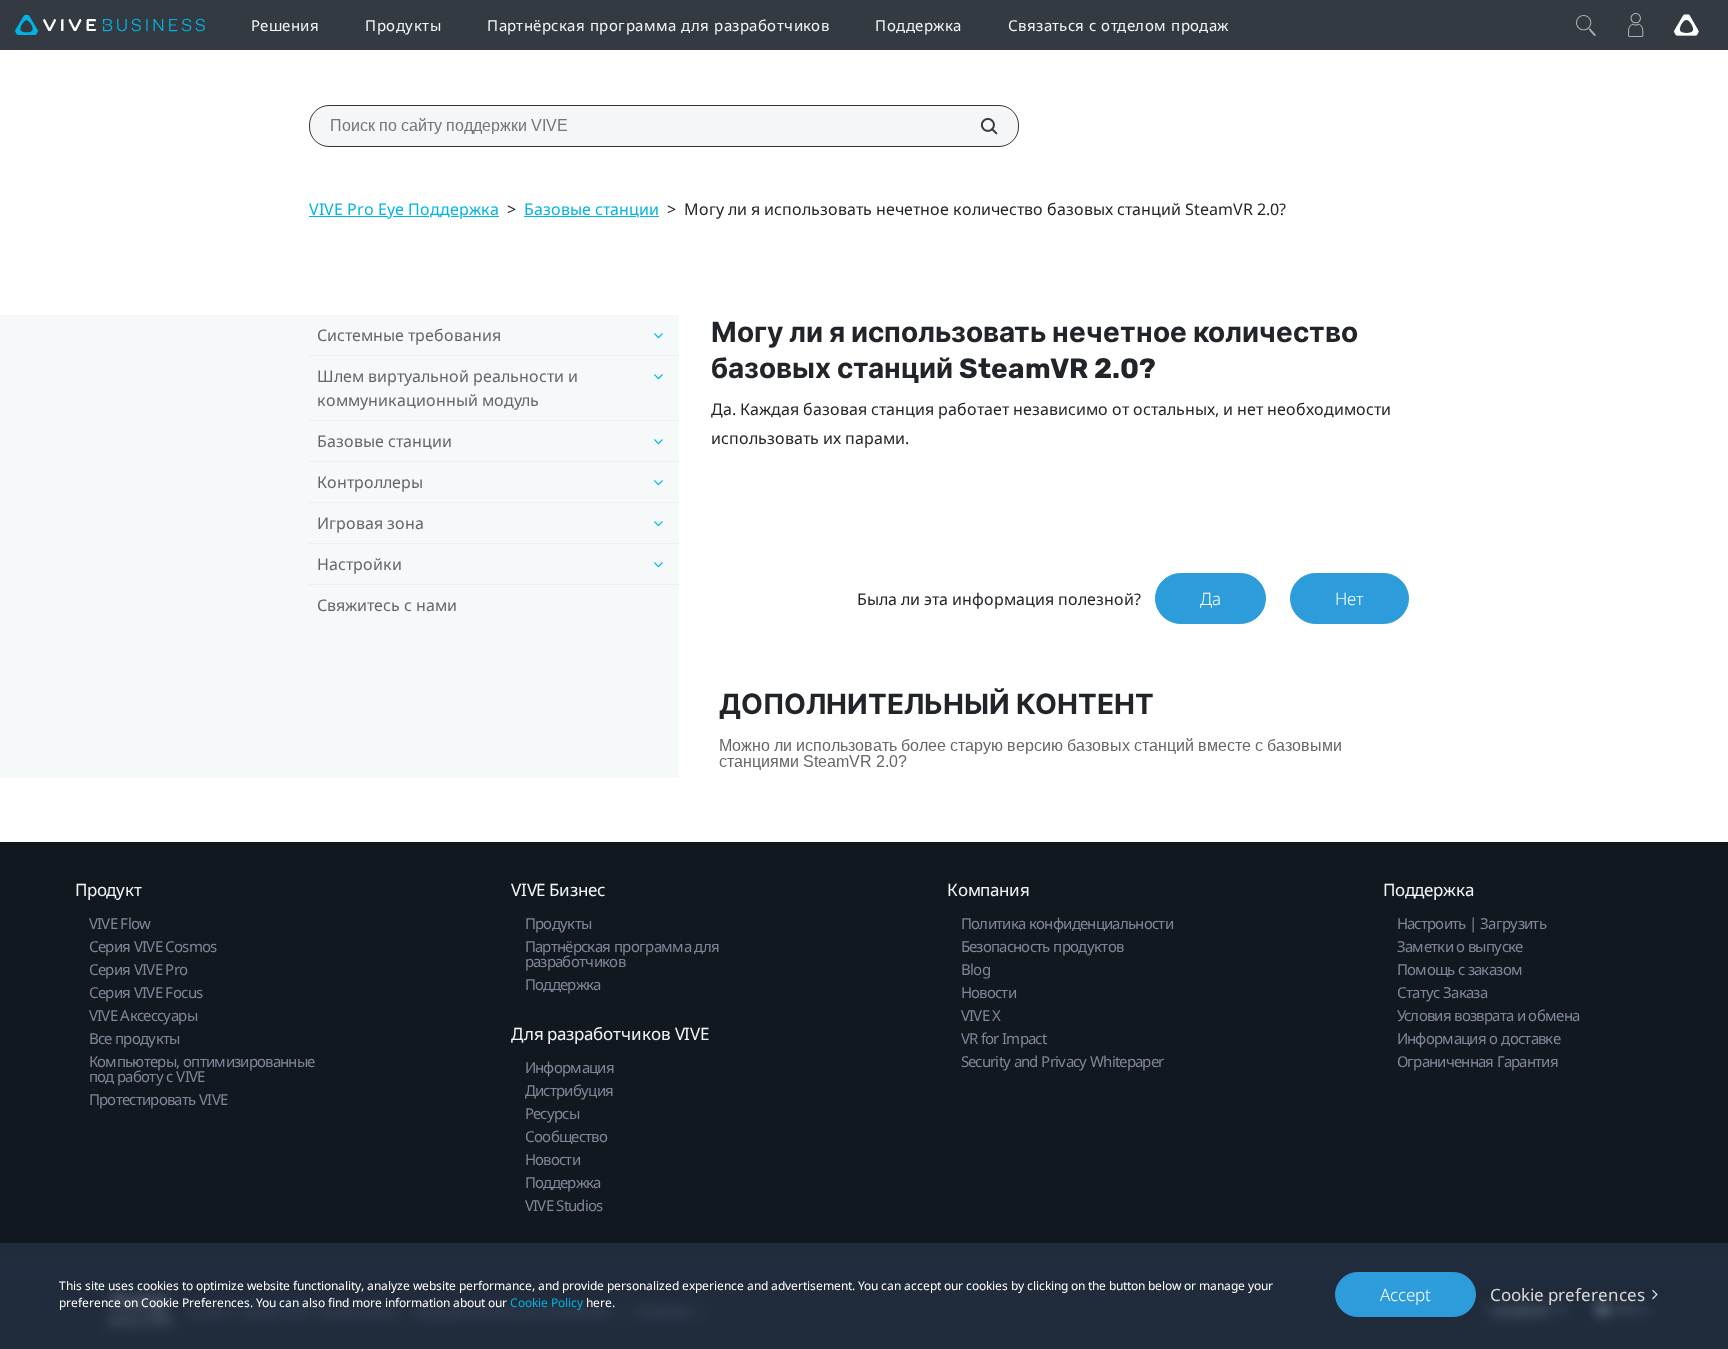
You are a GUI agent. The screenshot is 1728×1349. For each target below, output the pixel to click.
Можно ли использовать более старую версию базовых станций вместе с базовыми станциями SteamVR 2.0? (1030, 753)
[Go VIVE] (1686, 25)
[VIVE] (110, 25)
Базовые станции (591, 209)
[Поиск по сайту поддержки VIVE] (978, 126)
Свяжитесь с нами (387, 605)
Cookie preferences (1567, 1294)
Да (1210, 598)
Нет (1349, 598)
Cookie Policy (546, 1302)
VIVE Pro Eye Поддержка (404, 209)
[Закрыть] (1586, 25)
